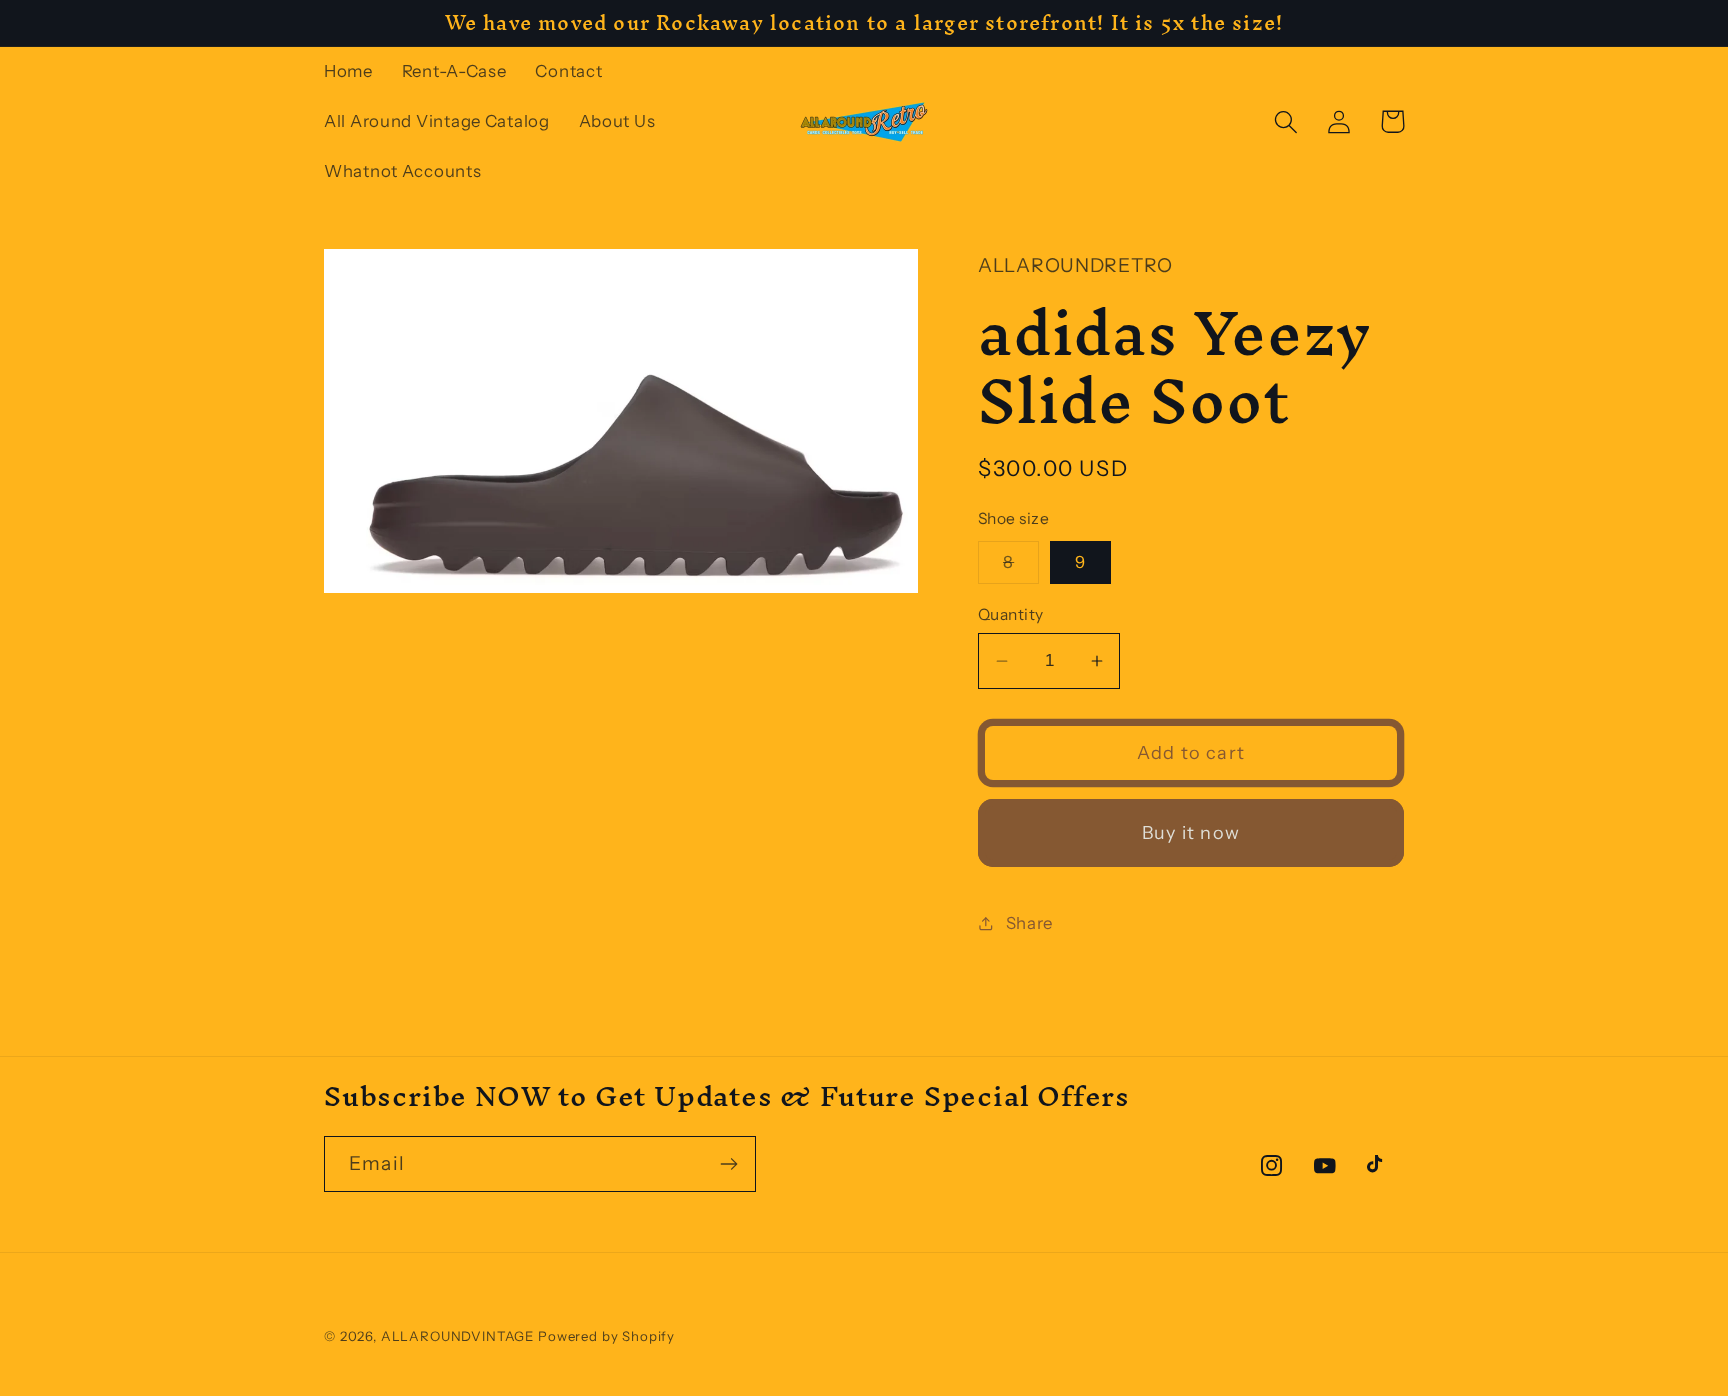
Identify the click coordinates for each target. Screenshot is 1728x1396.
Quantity (1011, 614)
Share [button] (1029, 923)
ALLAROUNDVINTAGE (457, 1336)
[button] (1286, 121)
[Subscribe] (728, 1164)
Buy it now (1191, 833)
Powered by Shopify (606, 1336)
